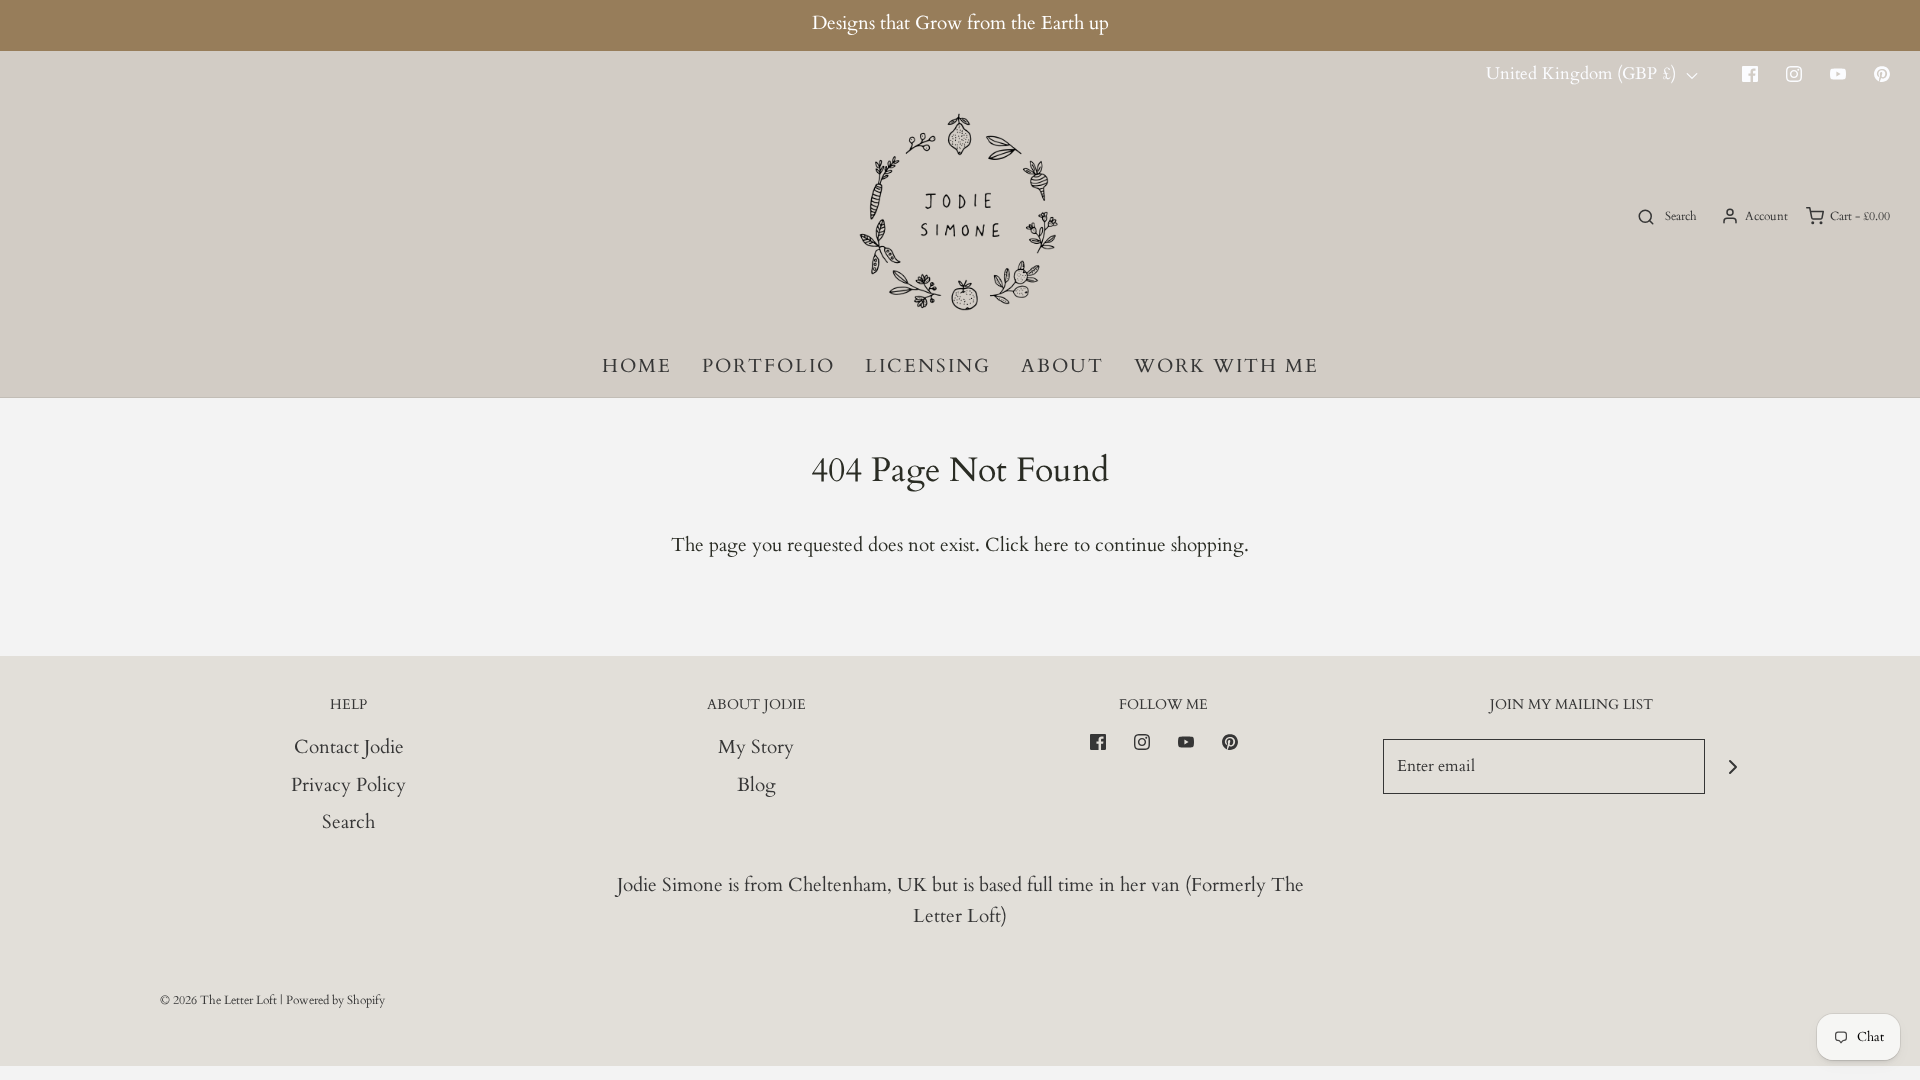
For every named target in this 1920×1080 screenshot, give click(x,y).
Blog (756, 785)
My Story (756, 747)
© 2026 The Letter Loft (218, 1000)
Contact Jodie (349, 747)
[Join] (1732, 766)
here (1051, 545)
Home (637, 366)
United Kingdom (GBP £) (1583, 73)
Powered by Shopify (335, 1000)
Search (348, 822)
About (1062, 366)
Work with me (1226, 366)
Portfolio (768, 366)
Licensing (928, 366)
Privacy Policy (348, 785)
